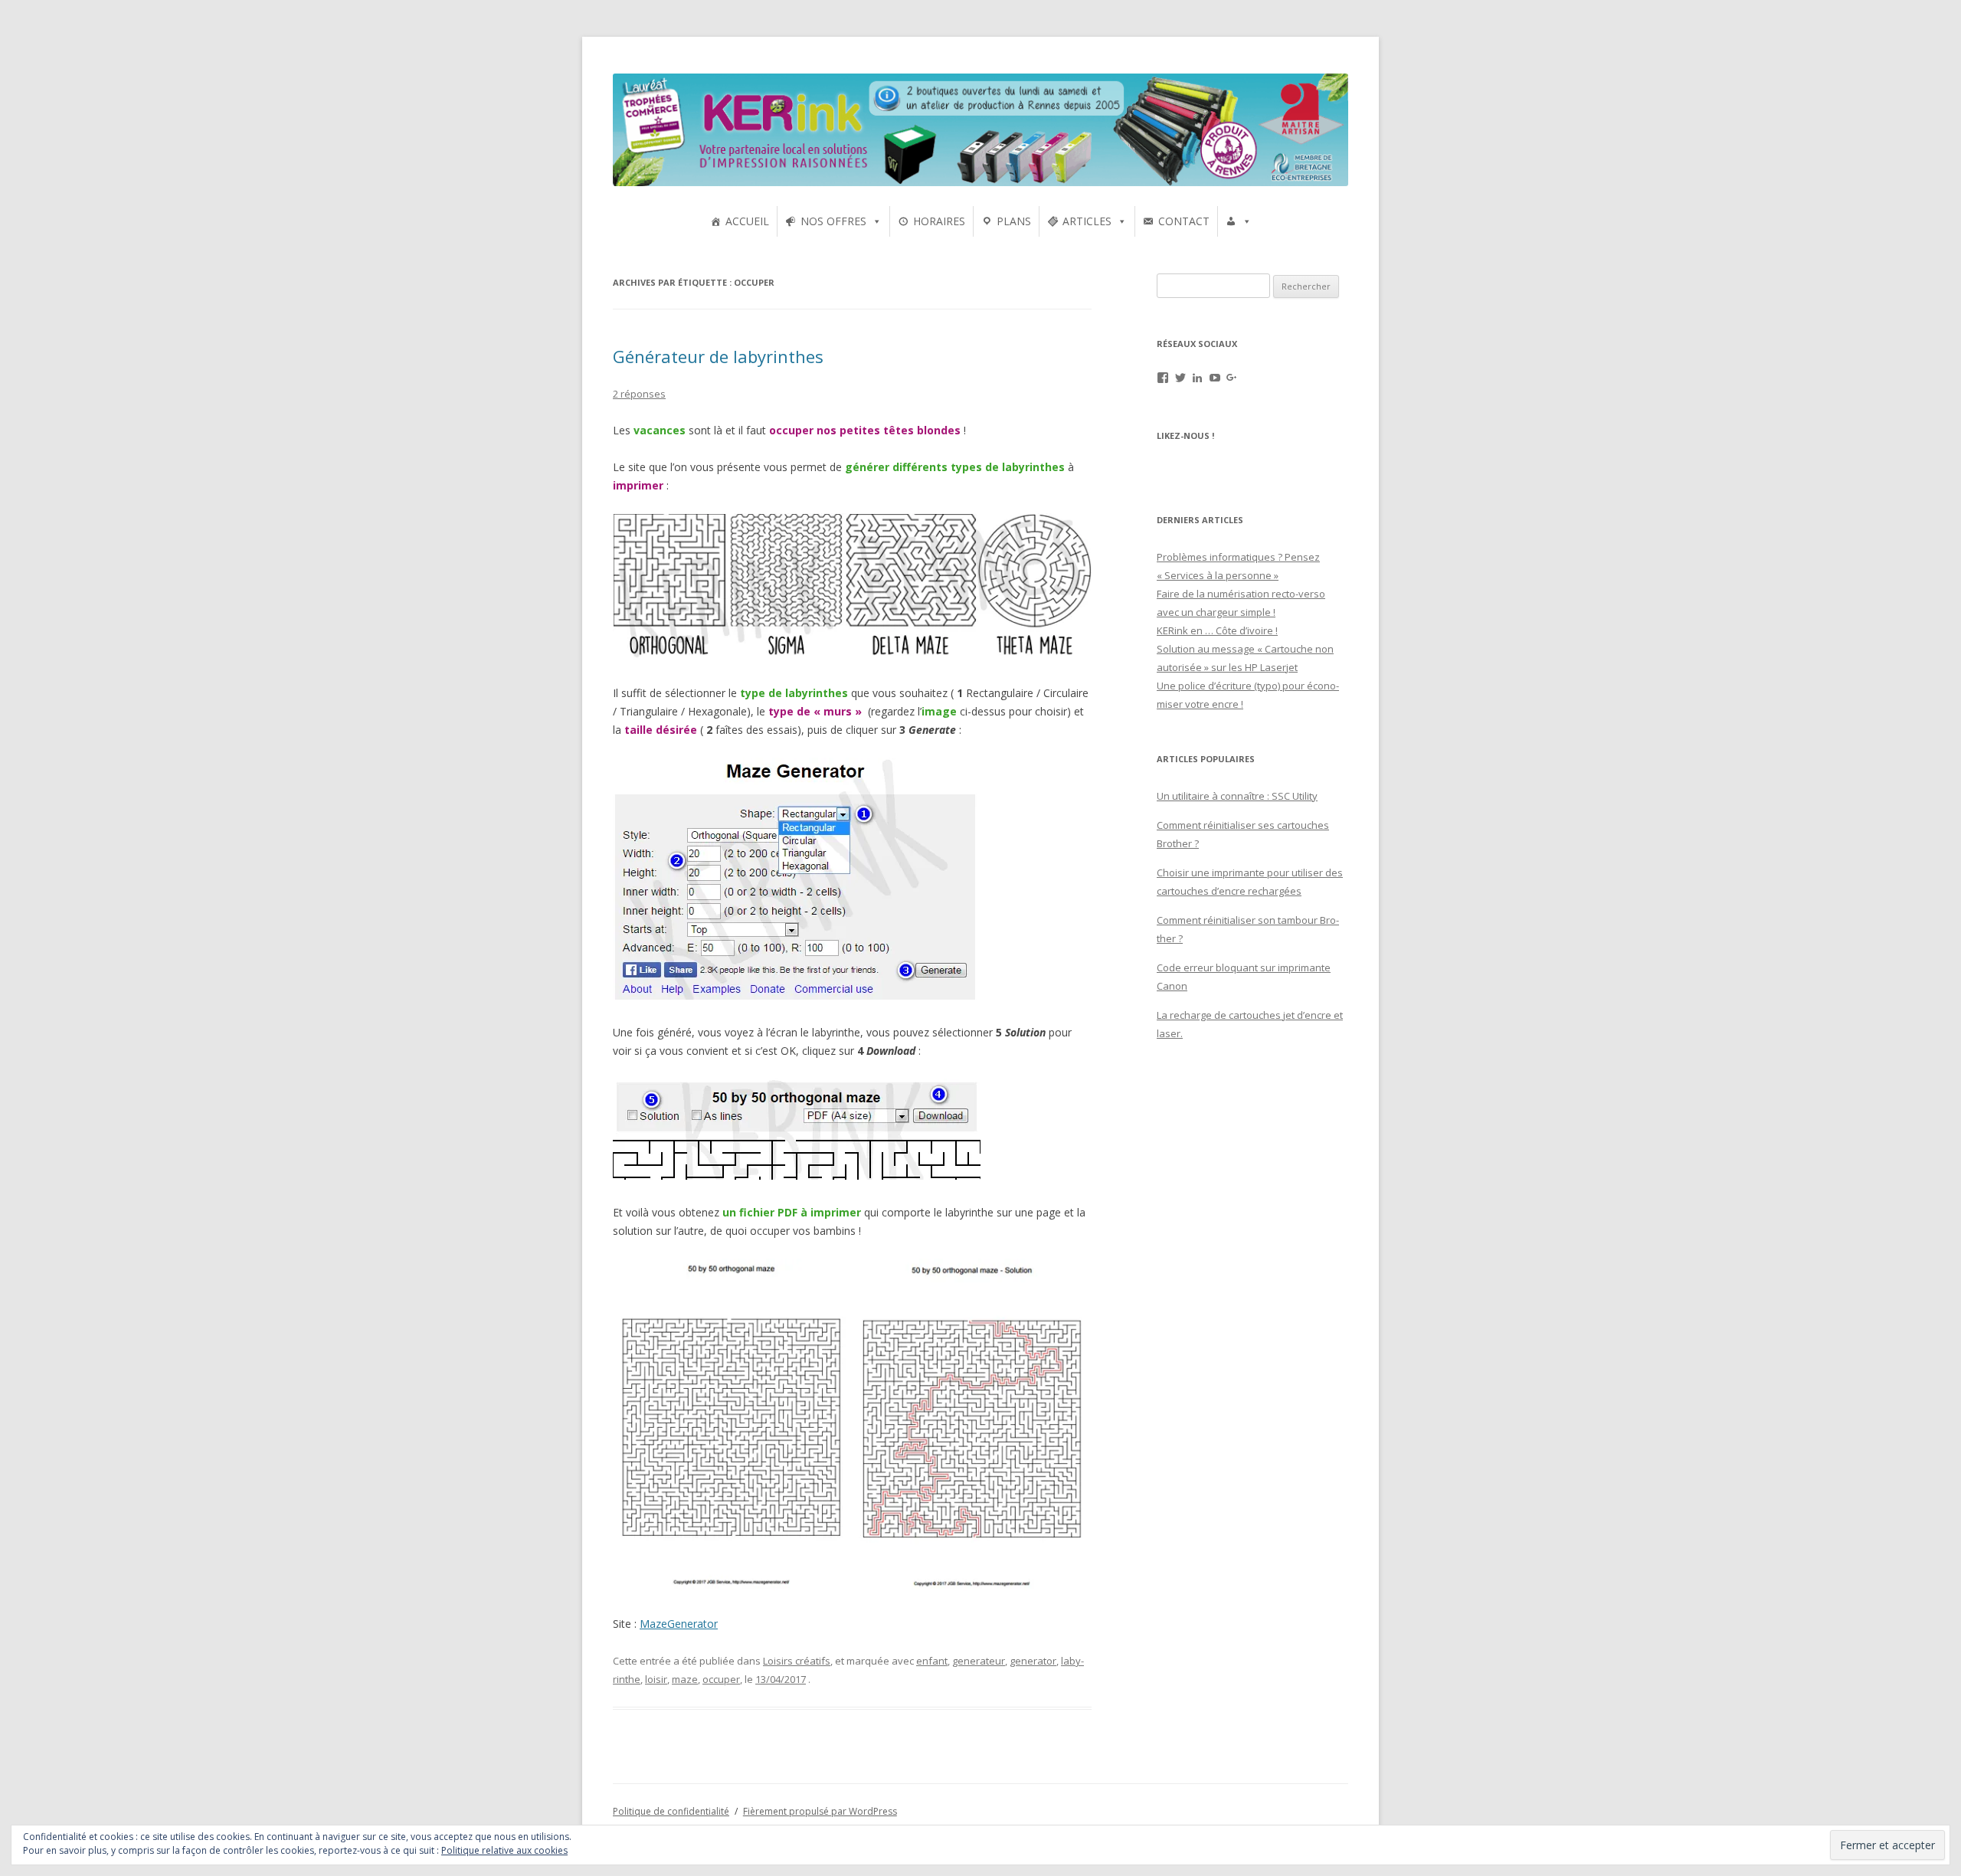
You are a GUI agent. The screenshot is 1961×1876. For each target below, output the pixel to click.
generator (1033, 1661)
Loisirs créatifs (797, 1661)
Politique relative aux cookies (504, 1850)
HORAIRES (939, 221)
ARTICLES (1087, 221)
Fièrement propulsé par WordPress (820, 1811)
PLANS (1014, 221)
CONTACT (1184, 221)
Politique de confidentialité (671, 1811)
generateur (979, 1661)
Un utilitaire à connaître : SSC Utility (1237, 796)
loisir (656, 1679)
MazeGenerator (679, 1624)
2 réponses (639, 394)
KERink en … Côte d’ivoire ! (1217, 630)
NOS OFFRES (833, 221)
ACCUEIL (747, 221)
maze (685, 1679)
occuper (721, 1679)
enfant (932, 1661)
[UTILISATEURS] (1239, 221)
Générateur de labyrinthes (718, 356)
